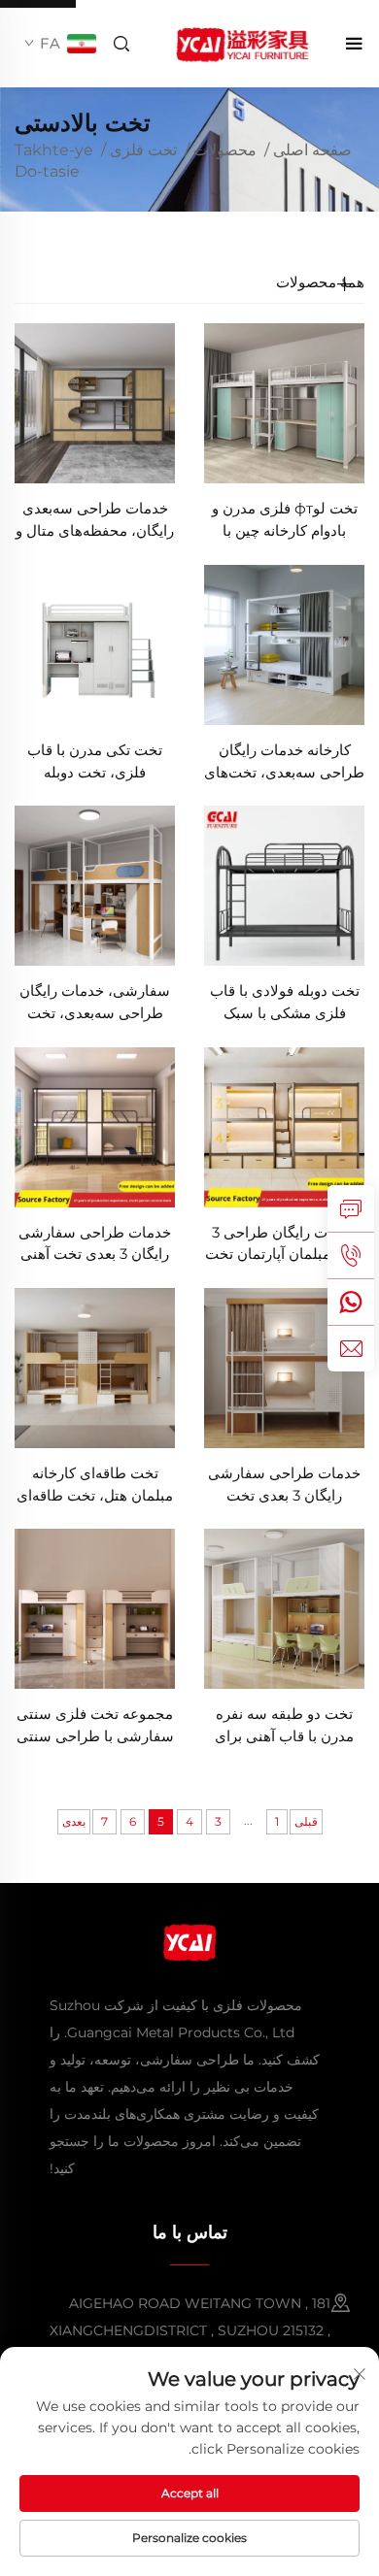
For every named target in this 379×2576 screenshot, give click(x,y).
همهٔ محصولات (320, 282)
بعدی (74, 1821)
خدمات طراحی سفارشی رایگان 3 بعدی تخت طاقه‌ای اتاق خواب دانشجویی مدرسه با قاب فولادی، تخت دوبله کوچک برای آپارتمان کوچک (284, 1486)
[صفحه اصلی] (241, 42)
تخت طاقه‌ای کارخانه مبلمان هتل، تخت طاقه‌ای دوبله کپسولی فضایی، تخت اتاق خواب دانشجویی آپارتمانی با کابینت (95, 1486)
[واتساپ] (351, 1302)
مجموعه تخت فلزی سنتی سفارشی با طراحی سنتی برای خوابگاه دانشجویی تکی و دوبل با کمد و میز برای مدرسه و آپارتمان (95, 1726)
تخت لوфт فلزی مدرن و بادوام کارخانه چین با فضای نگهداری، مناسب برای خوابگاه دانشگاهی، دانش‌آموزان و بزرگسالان (284, 521)
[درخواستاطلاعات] (351, 1208)
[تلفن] (351, 1255)
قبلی (306, 1821)
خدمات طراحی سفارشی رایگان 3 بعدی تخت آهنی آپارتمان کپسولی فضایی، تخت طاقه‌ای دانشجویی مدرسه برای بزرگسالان (95, 1245)
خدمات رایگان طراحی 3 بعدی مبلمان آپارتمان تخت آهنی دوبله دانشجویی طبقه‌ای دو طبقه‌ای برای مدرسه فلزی (285, 1245)
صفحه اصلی (312, 150)
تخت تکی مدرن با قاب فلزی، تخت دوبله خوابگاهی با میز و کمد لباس (95, 762)
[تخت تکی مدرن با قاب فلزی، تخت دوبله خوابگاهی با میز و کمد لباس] (95, 643)
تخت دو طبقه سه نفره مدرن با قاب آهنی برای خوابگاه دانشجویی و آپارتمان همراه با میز (284, 1726)
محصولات (225, 150)
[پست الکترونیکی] (351, 1348)
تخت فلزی (143, 150)
